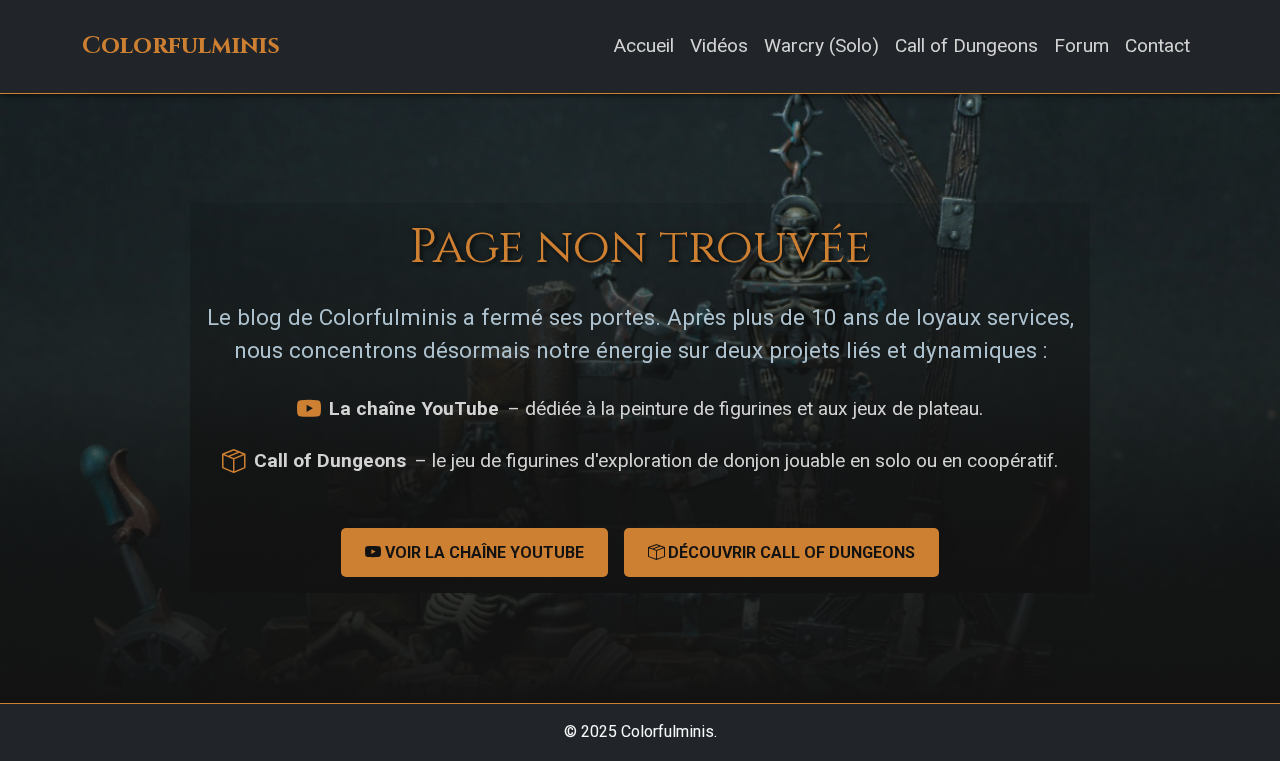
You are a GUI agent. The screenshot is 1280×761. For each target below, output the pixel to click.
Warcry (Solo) (821, 45)
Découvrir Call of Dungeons (789, 552)
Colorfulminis (181, 46)
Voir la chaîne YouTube (482, 552)
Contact (1157, 45)
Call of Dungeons (966, 45)
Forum (1081, 45)
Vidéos (719, 45)
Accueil (643, 45)
